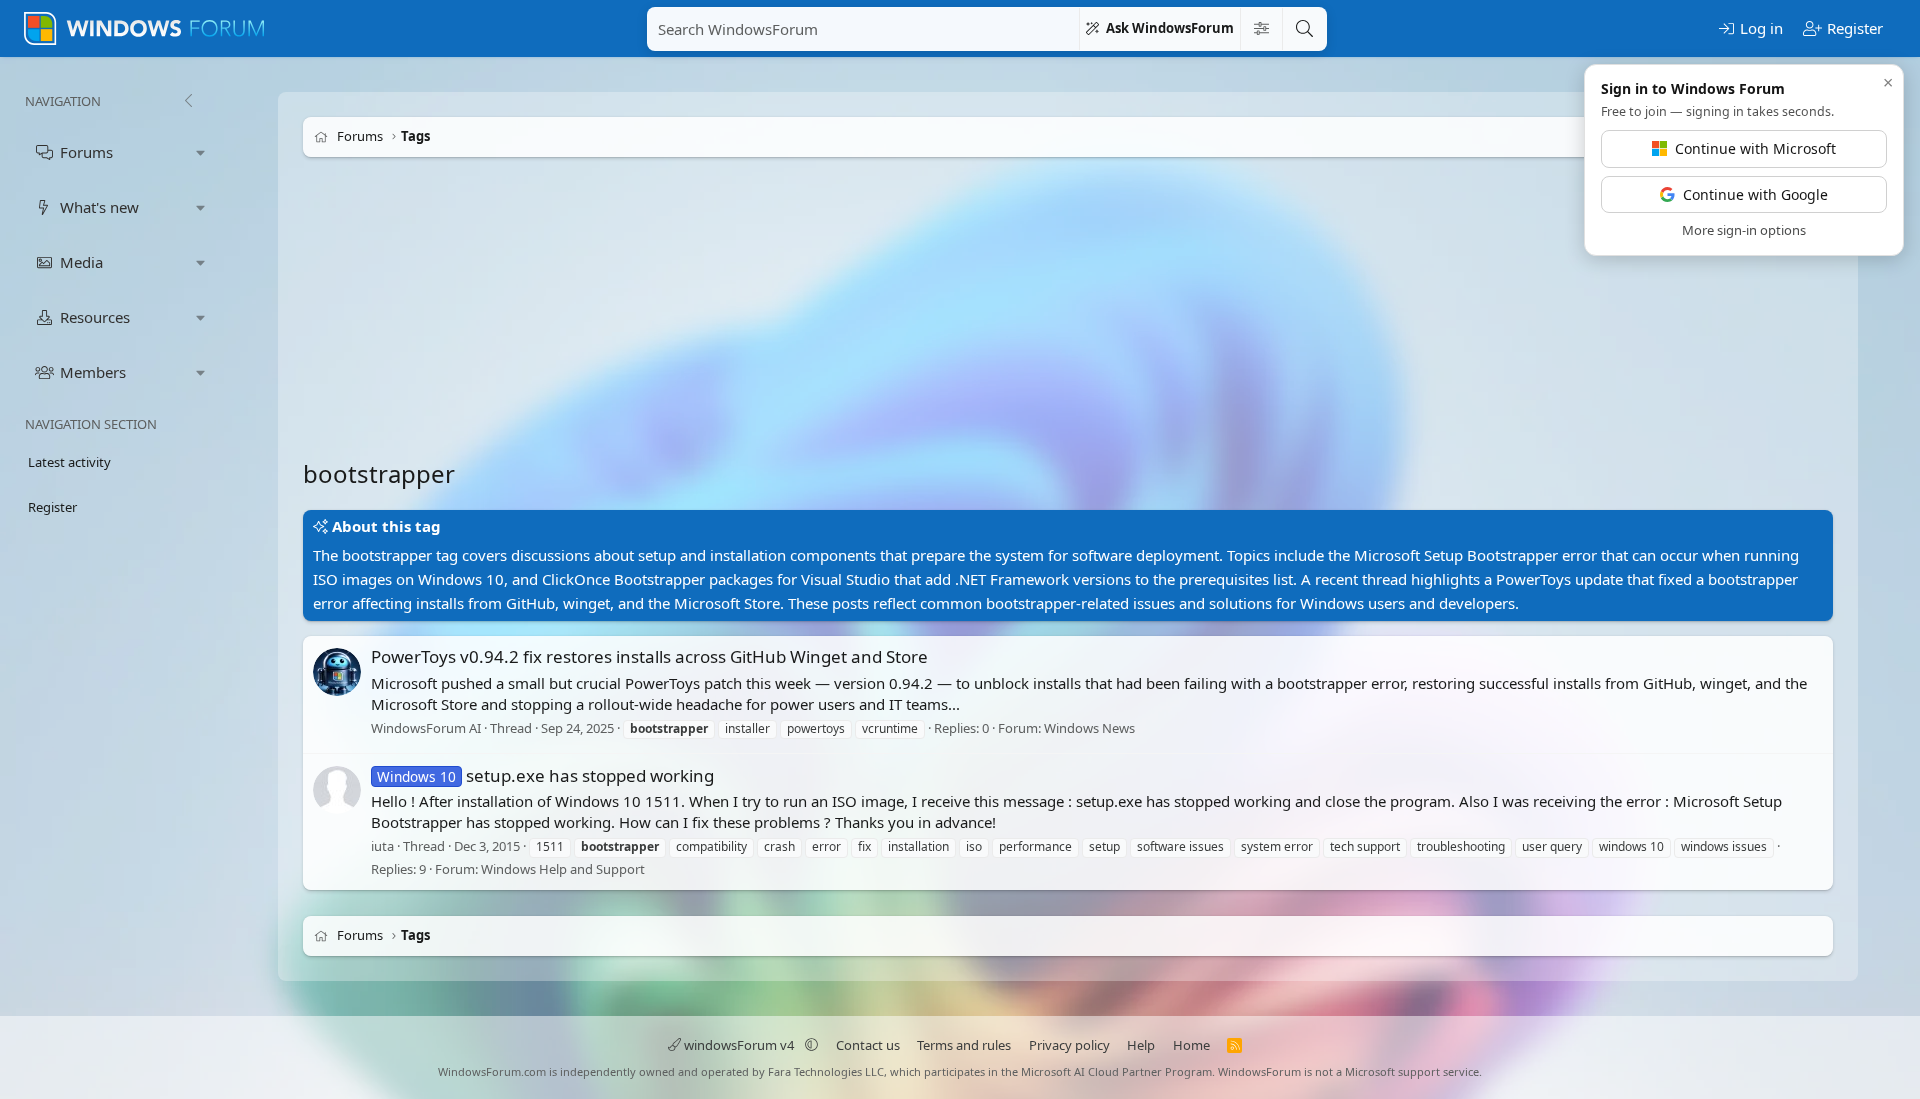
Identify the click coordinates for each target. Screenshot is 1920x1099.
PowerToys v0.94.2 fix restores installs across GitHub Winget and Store (649, 656)
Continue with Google (1755, 194)
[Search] (1304, 29)
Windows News (1089, 728)
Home (1191, 1045)
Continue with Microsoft (1755, 148)
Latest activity (69, 462)
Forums (86, 152)
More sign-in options (1744, 230)
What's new (99, 207)
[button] (201, 152)
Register (52, 507)
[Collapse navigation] (188, 101)
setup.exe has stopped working (545, 775)
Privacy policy (1069, 1045)
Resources (95, 317)
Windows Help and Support (563, 869)
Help (1141, 1045)
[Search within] (1261, 29)
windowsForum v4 (739, 1045)
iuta (382, 846)
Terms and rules (964, 1045)
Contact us (868, 1045)
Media (81, 262)
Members (93, 372)
